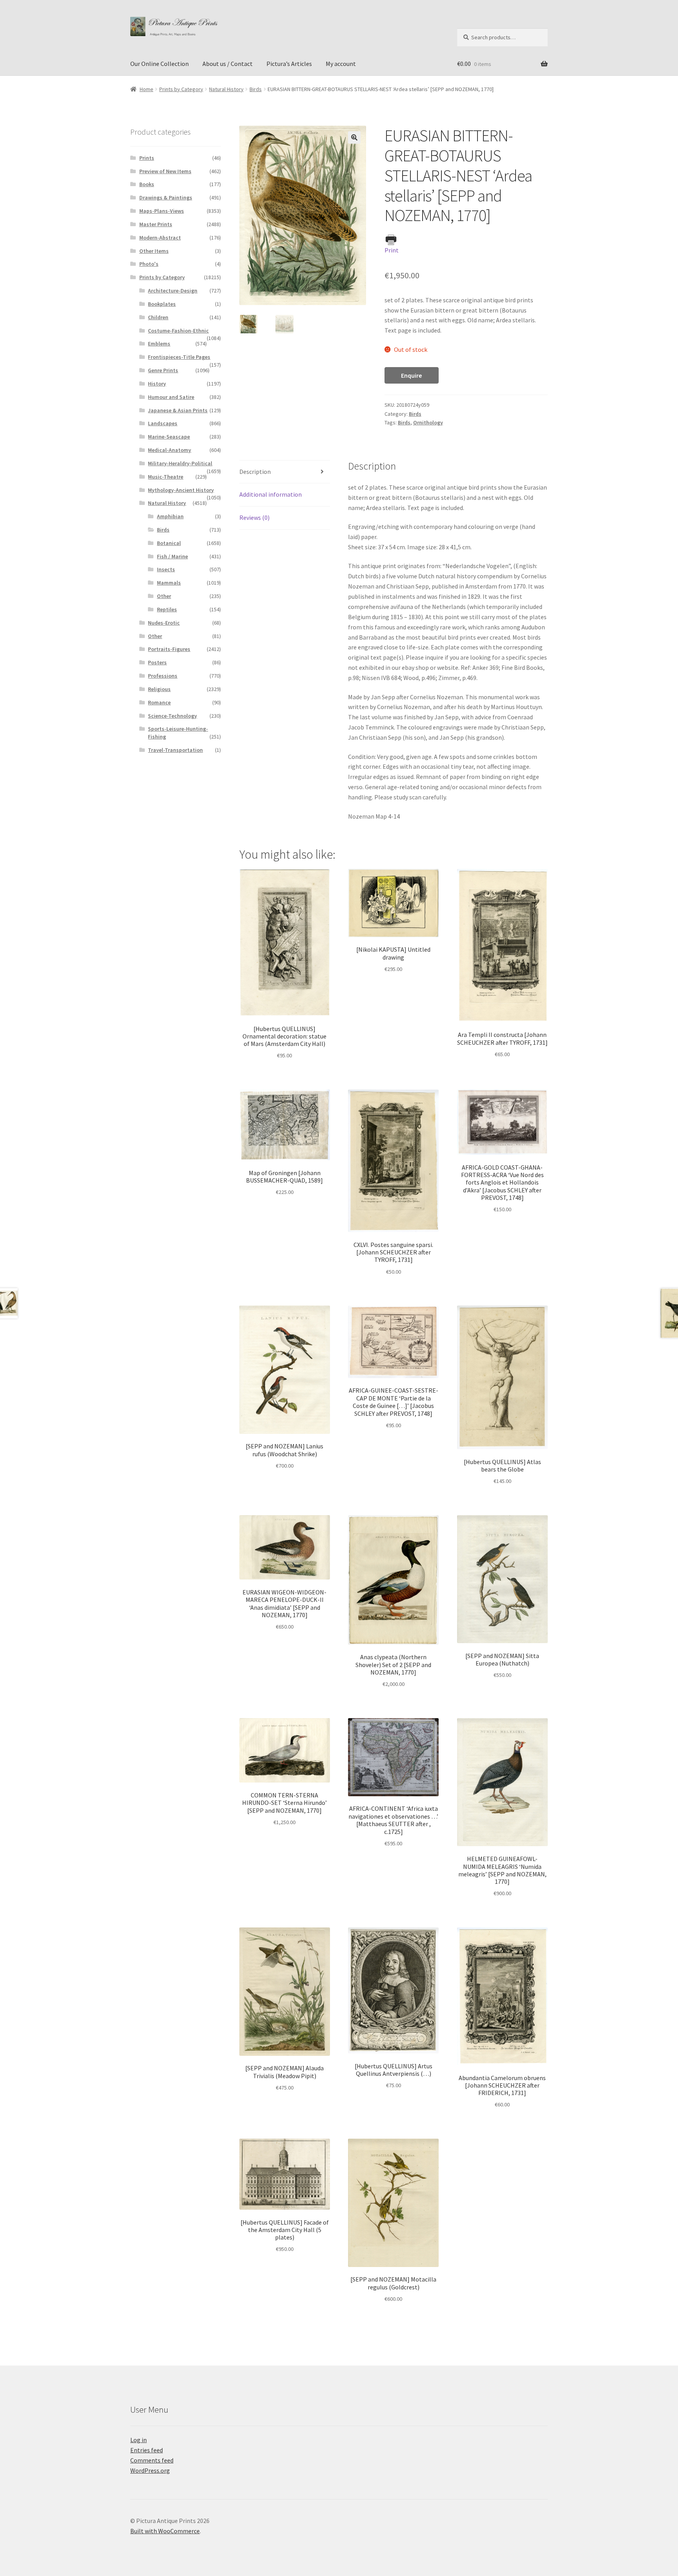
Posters (157, 662)
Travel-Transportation (175, 750)
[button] (354, 137)
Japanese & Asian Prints (178, 410)
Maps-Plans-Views (162, 211)
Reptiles (167, 609)
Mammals (169, 583)
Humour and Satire (171, 397)
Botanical (169, 543)
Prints (147, 158)
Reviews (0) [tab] (254, 517)
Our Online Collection (159, 64)
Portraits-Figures (169, 649)
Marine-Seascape (169, 437)
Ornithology (428, 422)
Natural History (226, 89)
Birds (256, 89)
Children (158, 317)
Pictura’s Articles (289, 64)
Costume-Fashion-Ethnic (178, 331)
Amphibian (170, 516)
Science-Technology (172, 716)
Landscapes (163, 423)
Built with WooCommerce (165, 2531)
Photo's (149, 264)
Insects (166, 569)
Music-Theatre (166, 477)
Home (147, 89)
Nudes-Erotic (164, 623)
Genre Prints (163, 370)
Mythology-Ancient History (181, 490)
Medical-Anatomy (169, 450)
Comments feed (152, 2460)
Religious (159, 689)
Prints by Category (181, 89)
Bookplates (162, 304)
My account (341, 64)
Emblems (159, 344)
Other (164, 596)
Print (392, 250)
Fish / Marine (172, 556)
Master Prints (156, 224)
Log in (139, 2440)
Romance (159, 702)
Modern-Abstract (160, 238)
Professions (163, 676)
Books (147, 184)
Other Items (154, 251)
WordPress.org (150, 2470)
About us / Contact (228, 64)
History (157, 384)
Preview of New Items (165, 171)
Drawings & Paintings (166, 197)
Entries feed (147, 2450)
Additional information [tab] (271, 494)
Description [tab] (255, 472)
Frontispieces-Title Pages (179, 357)
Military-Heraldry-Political (180, 463)
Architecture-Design (173, 291)
